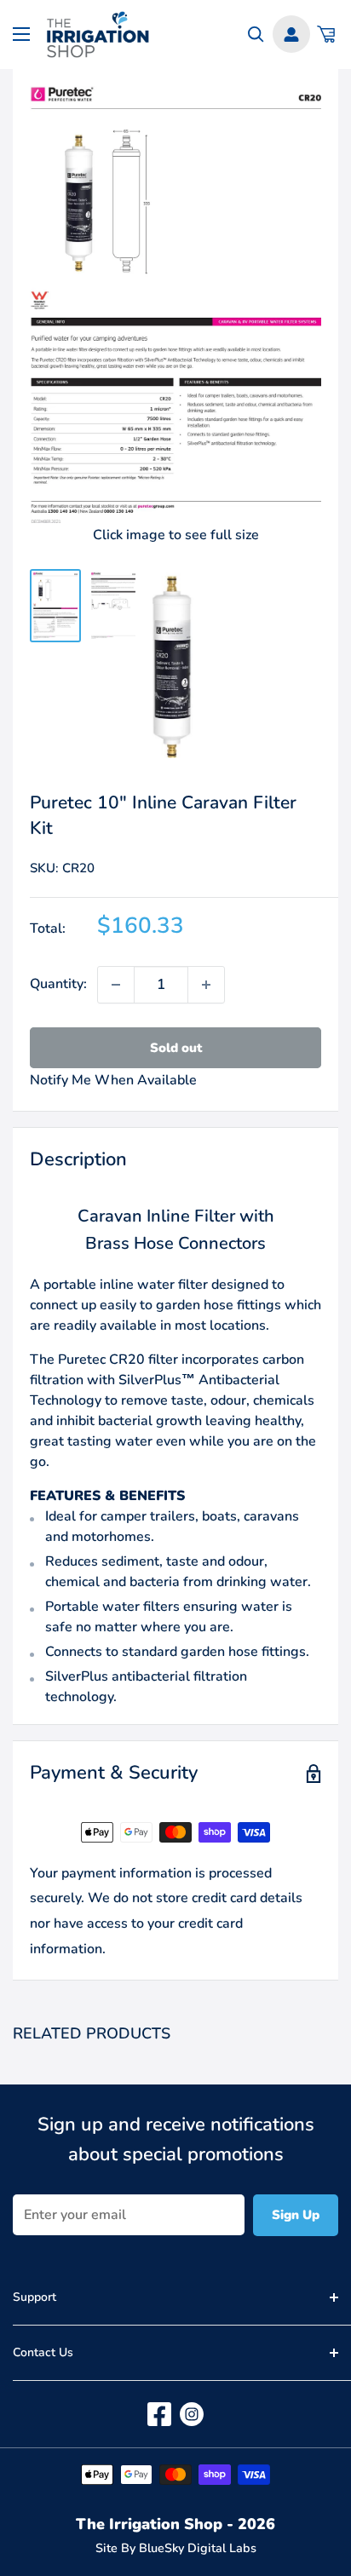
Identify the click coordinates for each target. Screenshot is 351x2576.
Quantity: (58, 984)
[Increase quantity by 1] (206, 985)
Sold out (176, 1048)
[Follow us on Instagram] (192, 2414)
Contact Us (43, 2352)
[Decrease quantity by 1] (116, 985)
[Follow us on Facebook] (159, 2414)
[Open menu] (21, 34)
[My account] (291, 34)
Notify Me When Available (113, 1080)
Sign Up (296, 2215)
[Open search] (256, 34)
